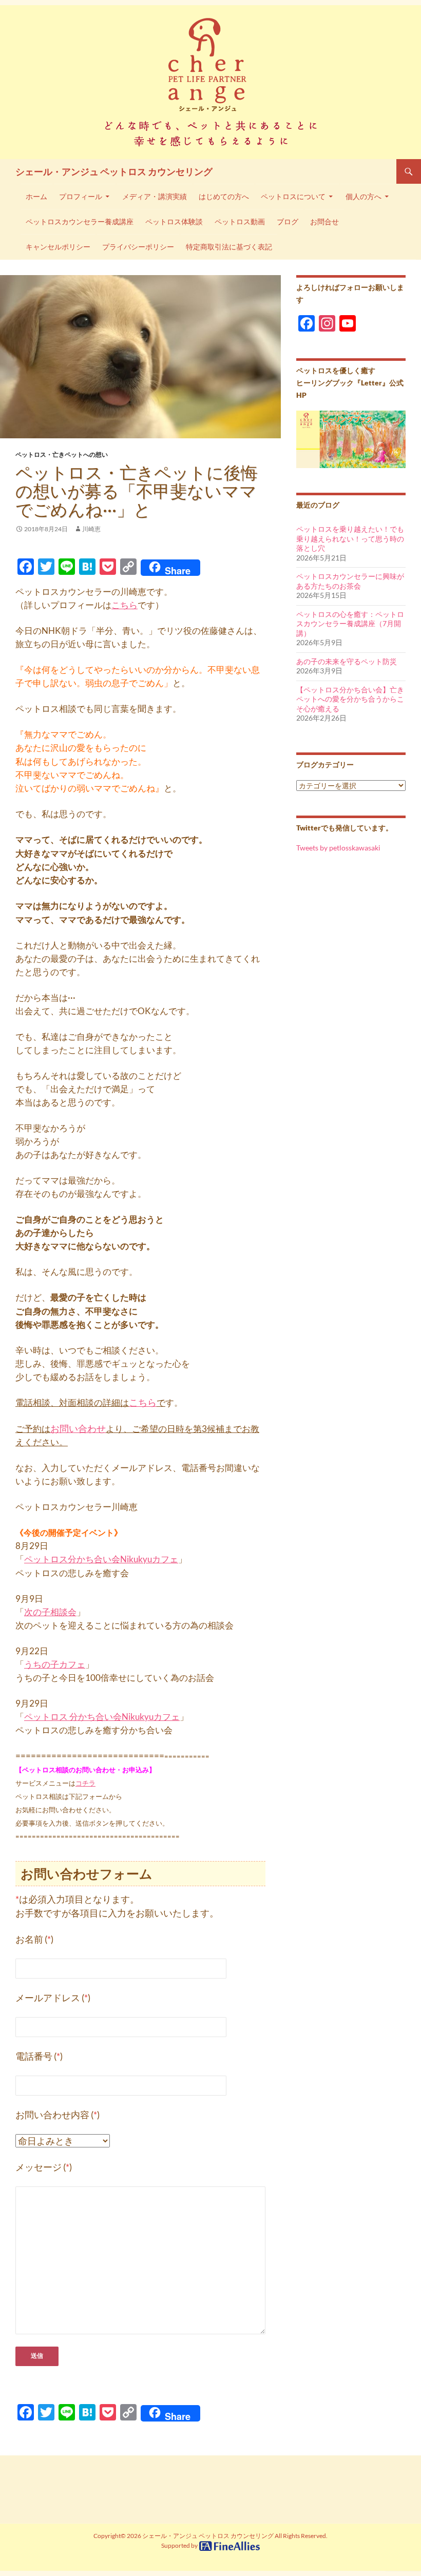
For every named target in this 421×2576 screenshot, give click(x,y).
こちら (125, 605)
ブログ (288, 222)
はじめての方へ (224, 197)
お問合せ (324, 222)
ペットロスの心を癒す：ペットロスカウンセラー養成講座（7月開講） (350, 624)
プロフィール (81, 197)
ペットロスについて (293, 197)
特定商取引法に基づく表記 (229, 247)
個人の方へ (363, 197)
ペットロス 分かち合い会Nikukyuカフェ (102, 1717)
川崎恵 (91, 529)
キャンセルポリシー (58, 247)
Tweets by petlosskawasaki (338, 848)
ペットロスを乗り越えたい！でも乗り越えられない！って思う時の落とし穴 (350, 538)
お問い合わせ (78, 1429)
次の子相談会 (50, 1612)
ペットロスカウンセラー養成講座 (80, 222)
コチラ (85, 1783)
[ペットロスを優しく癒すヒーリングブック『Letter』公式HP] (351, 439)
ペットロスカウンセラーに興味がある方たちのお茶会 (350, 581)
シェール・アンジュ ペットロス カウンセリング (114, 171)
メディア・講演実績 (155, 197)
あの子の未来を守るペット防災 (347, 661)
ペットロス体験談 (174, 222)
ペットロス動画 (240, 222)
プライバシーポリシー (138, 247)
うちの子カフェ (55, 1664)
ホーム (36, 197)
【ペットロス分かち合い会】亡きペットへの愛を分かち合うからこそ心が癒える (350, 699)
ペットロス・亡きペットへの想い (62, 454)
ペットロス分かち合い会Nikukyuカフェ (101, 1559)
